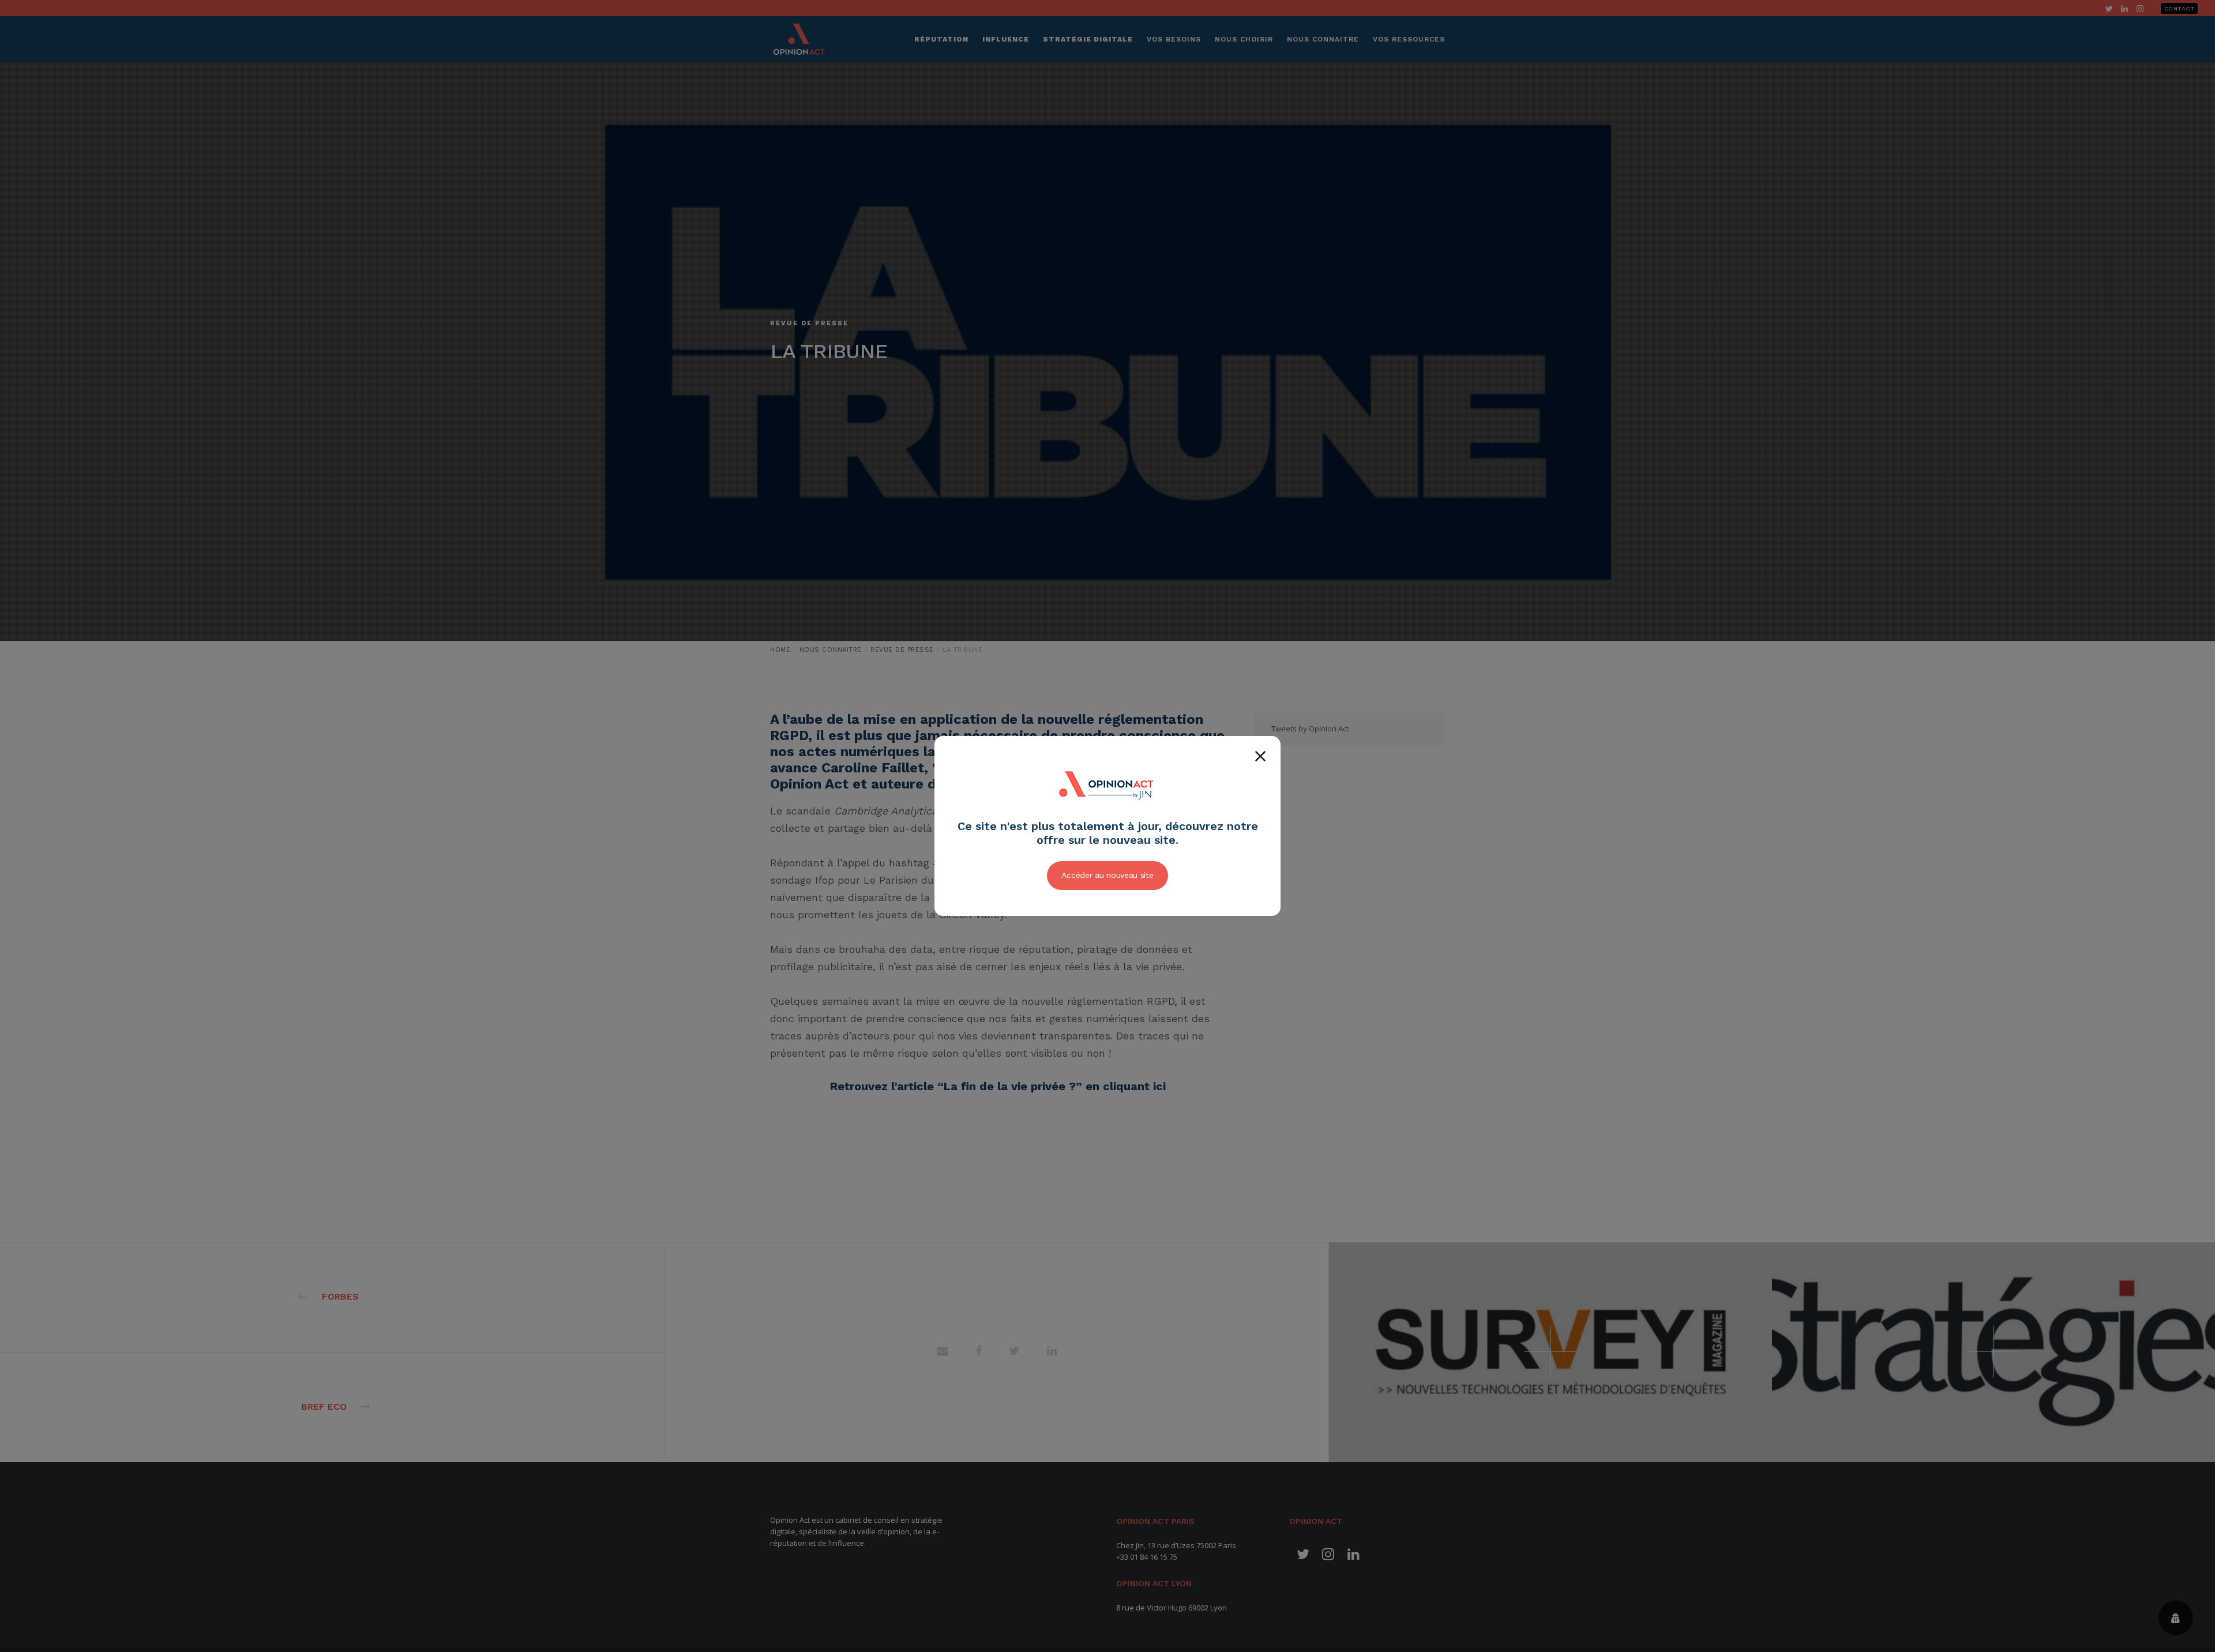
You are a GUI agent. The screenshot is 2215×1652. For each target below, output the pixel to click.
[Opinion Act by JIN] (1107, 813)
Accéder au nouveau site (1107, 875)
